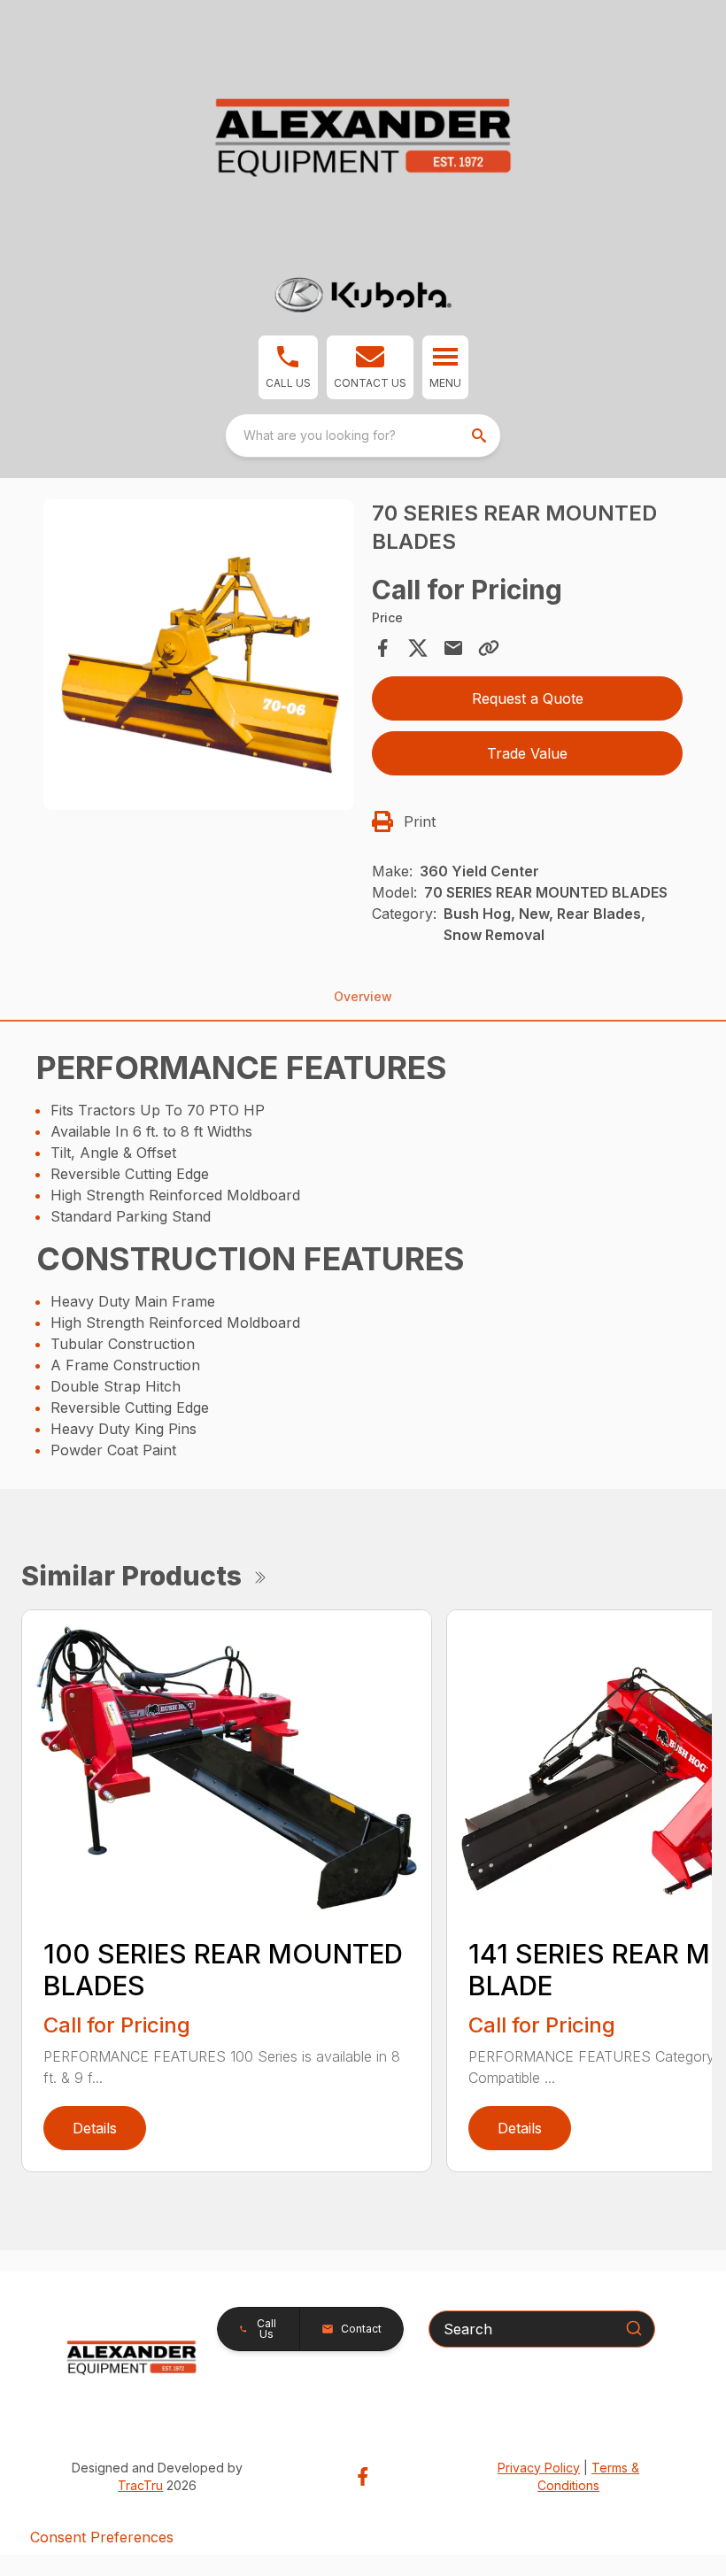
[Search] (634, 2328)
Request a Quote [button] (528, 698)
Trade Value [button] (527, 753)
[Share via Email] (453, 648)
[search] (481, 436)
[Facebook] (363, 2476)
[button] (288, 367)
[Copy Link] (489, 648)
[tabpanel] (199, 657)
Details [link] (95, 2128)
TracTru (140, 2485)
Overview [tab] (363, 996)
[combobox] (363, 436)
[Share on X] (418, 648)
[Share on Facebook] (382, 648)
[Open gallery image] (199, 655)
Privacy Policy (539, 2468)
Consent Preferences (102, 2537)
